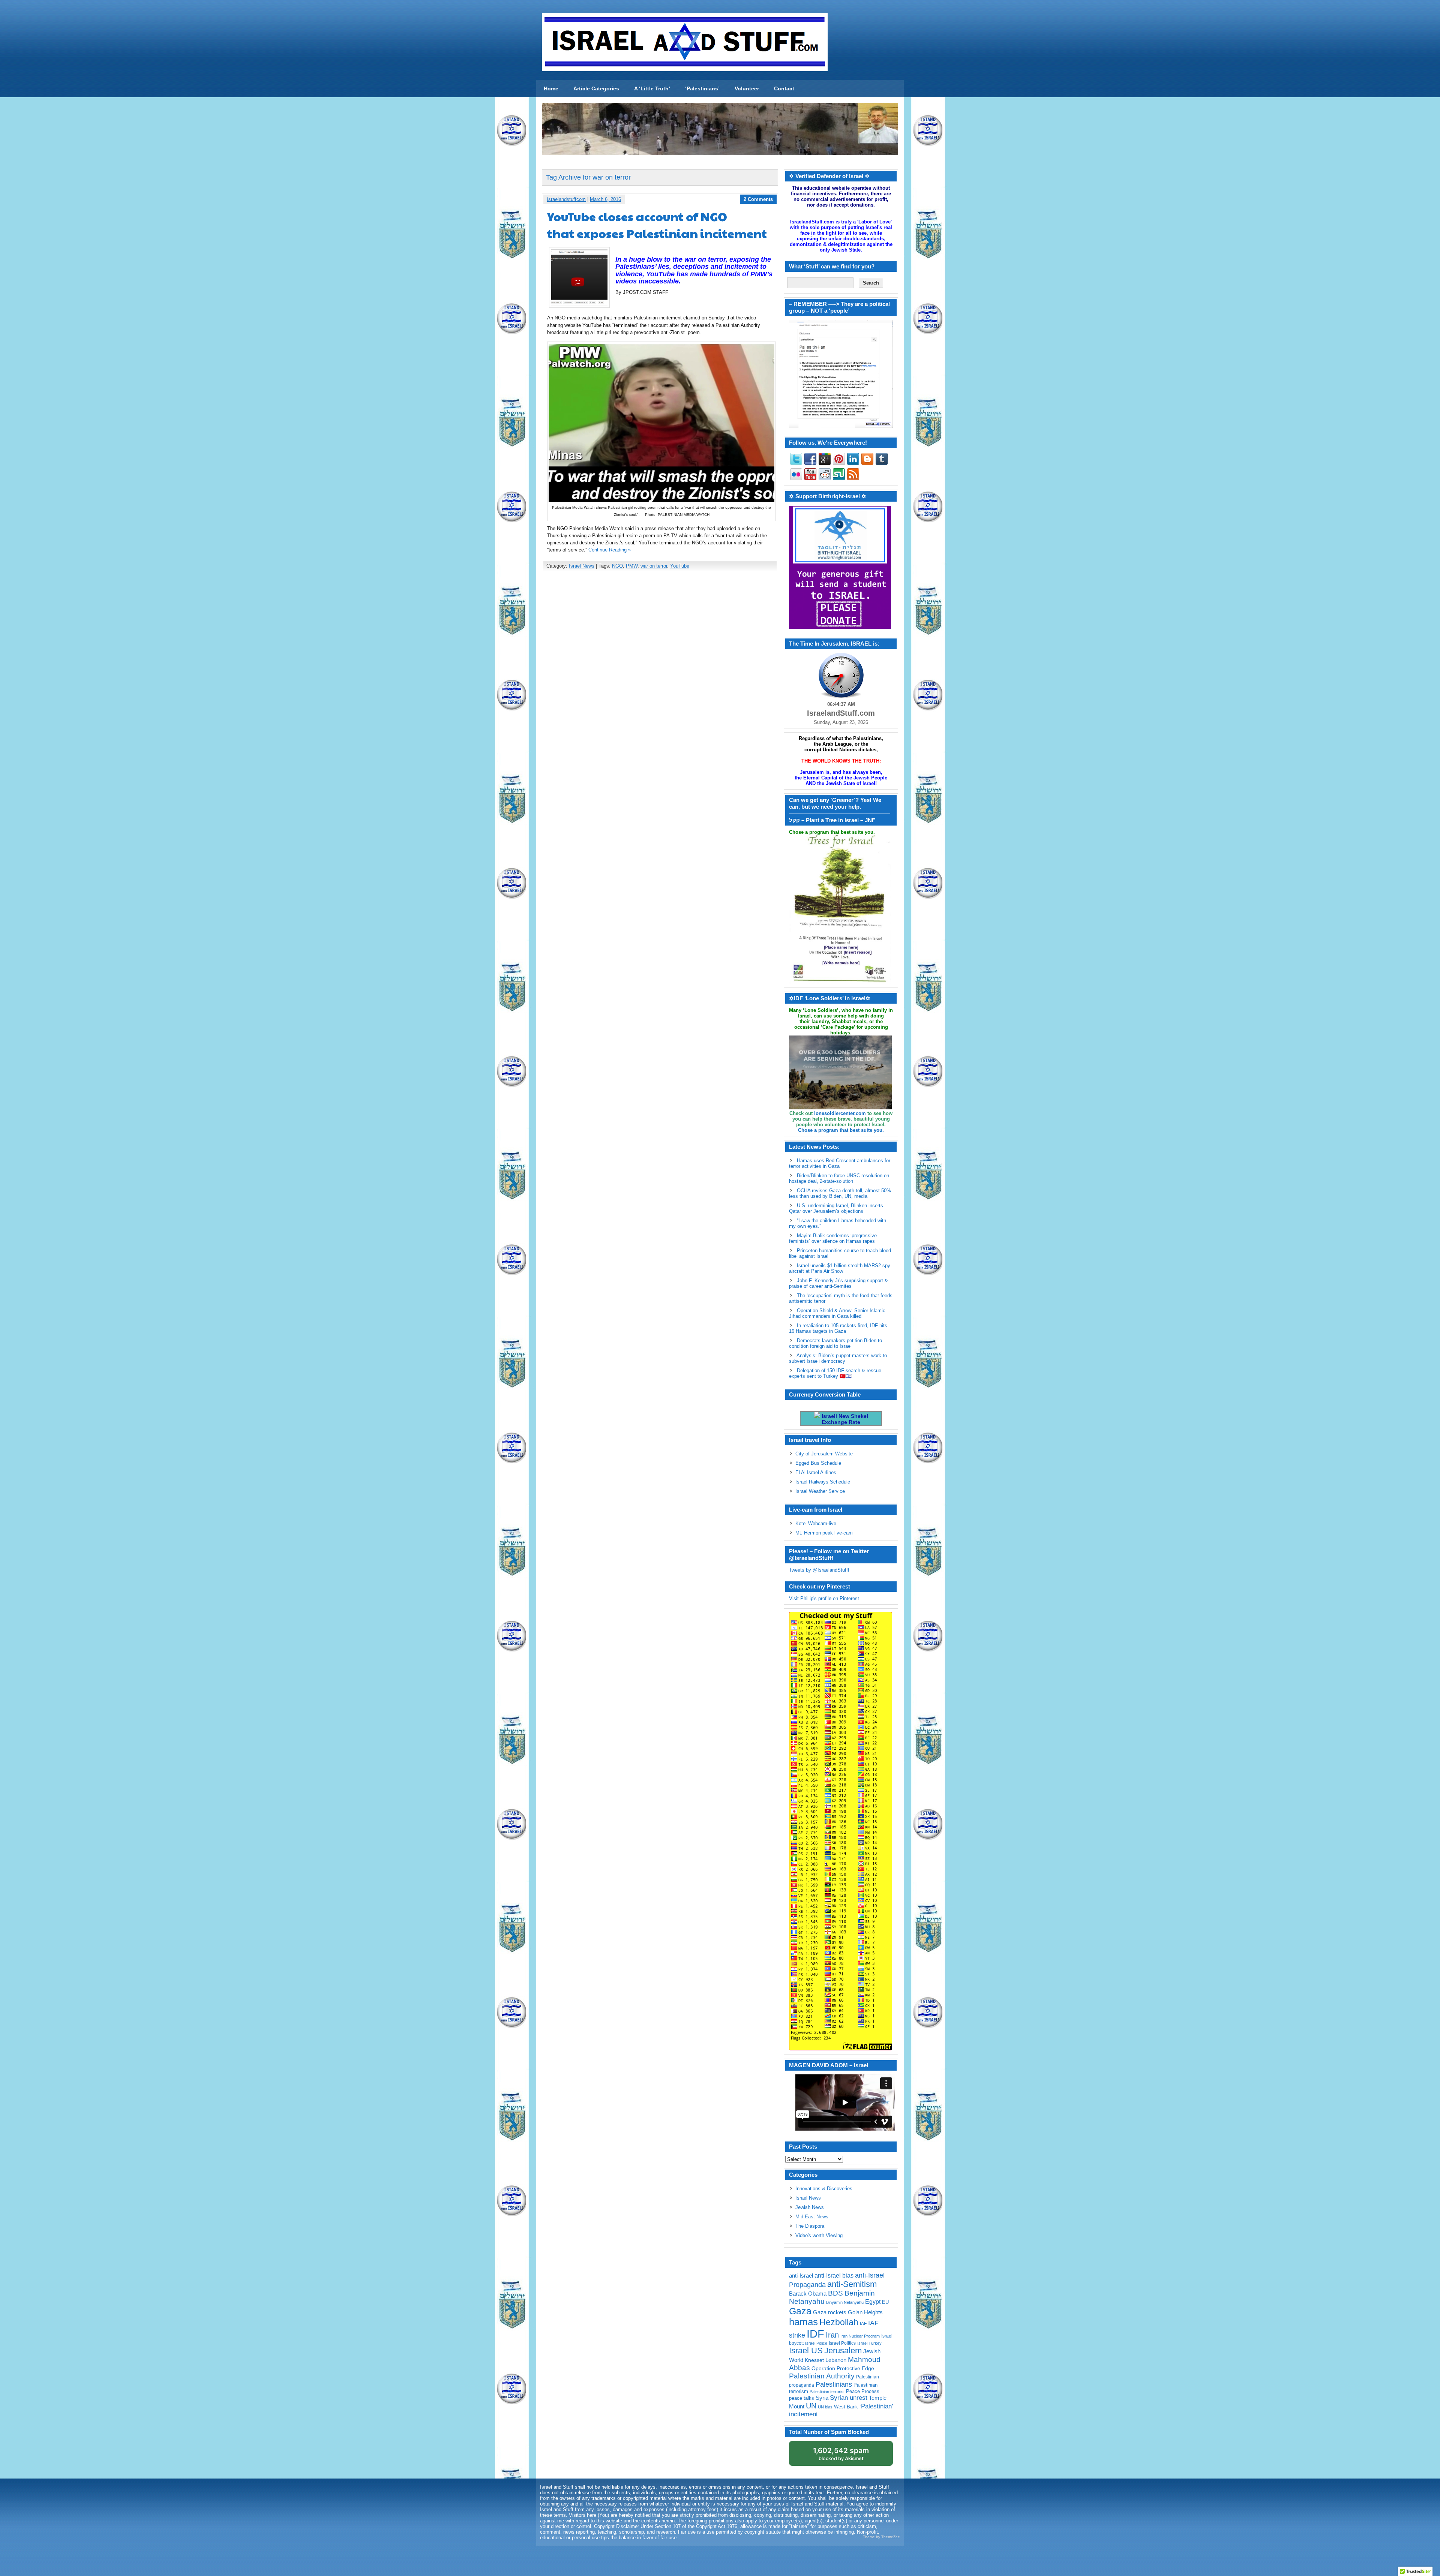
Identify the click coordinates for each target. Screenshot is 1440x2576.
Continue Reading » (610, 550)
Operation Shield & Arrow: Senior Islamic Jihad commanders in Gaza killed (837, 1313)
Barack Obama (808, 2294)
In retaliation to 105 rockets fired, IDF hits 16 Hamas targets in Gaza (838, 1328)
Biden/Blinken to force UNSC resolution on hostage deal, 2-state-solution (839, 1178)
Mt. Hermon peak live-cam (824, 1533)
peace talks (802, 2398)
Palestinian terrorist (827, 2392)
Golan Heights (865, 2312)
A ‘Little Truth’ (652, 88)
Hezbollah (839, 2322)
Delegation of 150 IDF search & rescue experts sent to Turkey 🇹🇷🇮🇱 (835, 1373)
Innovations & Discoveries (824, 2189)
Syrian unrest (849, 2398)
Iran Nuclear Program (860, 2336)
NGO (617, 566)
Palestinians (834, 2384)
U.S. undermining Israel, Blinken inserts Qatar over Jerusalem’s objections (836, 1208)
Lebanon (836, 2360)
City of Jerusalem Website (824, 1454)
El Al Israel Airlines (816, 1472)
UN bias (825, 2407)
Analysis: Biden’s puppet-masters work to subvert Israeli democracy (838, 1358)
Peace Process (863, 2391)
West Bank (846, 2407)
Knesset (814, 2360)
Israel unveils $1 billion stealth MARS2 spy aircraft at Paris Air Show (840, 1268)
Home (551, 88)
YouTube (680, 566)
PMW (632, 566)
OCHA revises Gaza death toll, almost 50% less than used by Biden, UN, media (840, 1193)
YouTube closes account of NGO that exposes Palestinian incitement (657, 225)
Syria (822, 2398)
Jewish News (810, 2207)
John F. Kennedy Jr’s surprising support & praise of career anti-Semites (838, 1283)
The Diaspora (810, 2226)
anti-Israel (801, 2276)
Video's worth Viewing (819, 2235)
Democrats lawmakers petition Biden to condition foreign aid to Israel (835, 1343)
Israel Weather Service (820, 1491)
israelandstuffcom (566, 199)
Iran (832, 2335)
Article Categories (596, 88)
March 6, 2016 (605, 199)
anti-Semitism (852, 2284)
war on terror (654, 566)
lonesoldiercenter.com (840, 1113)
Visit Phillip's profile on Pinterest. (825, 1598)
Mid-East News (812, 2217)
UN (811, 2406)
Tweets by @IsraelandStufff (819, 1570)
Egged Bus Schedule (818, 1463)
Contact (784, 88)
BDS (835, 2293)
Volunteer (747, 88)
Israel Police (816, 2343)
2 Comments (758, 199)
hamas (803, 2322)
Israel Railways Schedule (823, 1482)
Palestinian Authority (822, 2376)
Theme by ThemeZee (881, 2537)
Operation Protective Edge (843, 2368)
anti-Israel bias (834, 2276)
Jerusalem (843, 2350)
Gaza (800, 2311)
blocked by (841, 2454)
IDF (815, 2334)
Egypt (873, 2302)
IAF (863, 2324)
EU (885, 2302)
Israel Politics (842, 2343)
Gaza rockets (830, 2312)
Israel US (806, 2350)
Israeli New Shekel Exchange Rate (844, 1419)
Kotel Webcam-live (816, 1523)
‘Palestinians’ (702, 88)
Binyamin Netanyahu (845, 2302)
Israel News (582, 566)
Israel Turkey (869, 2343)
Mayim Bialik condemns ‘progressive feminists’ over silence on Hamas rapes (833, 1238)
